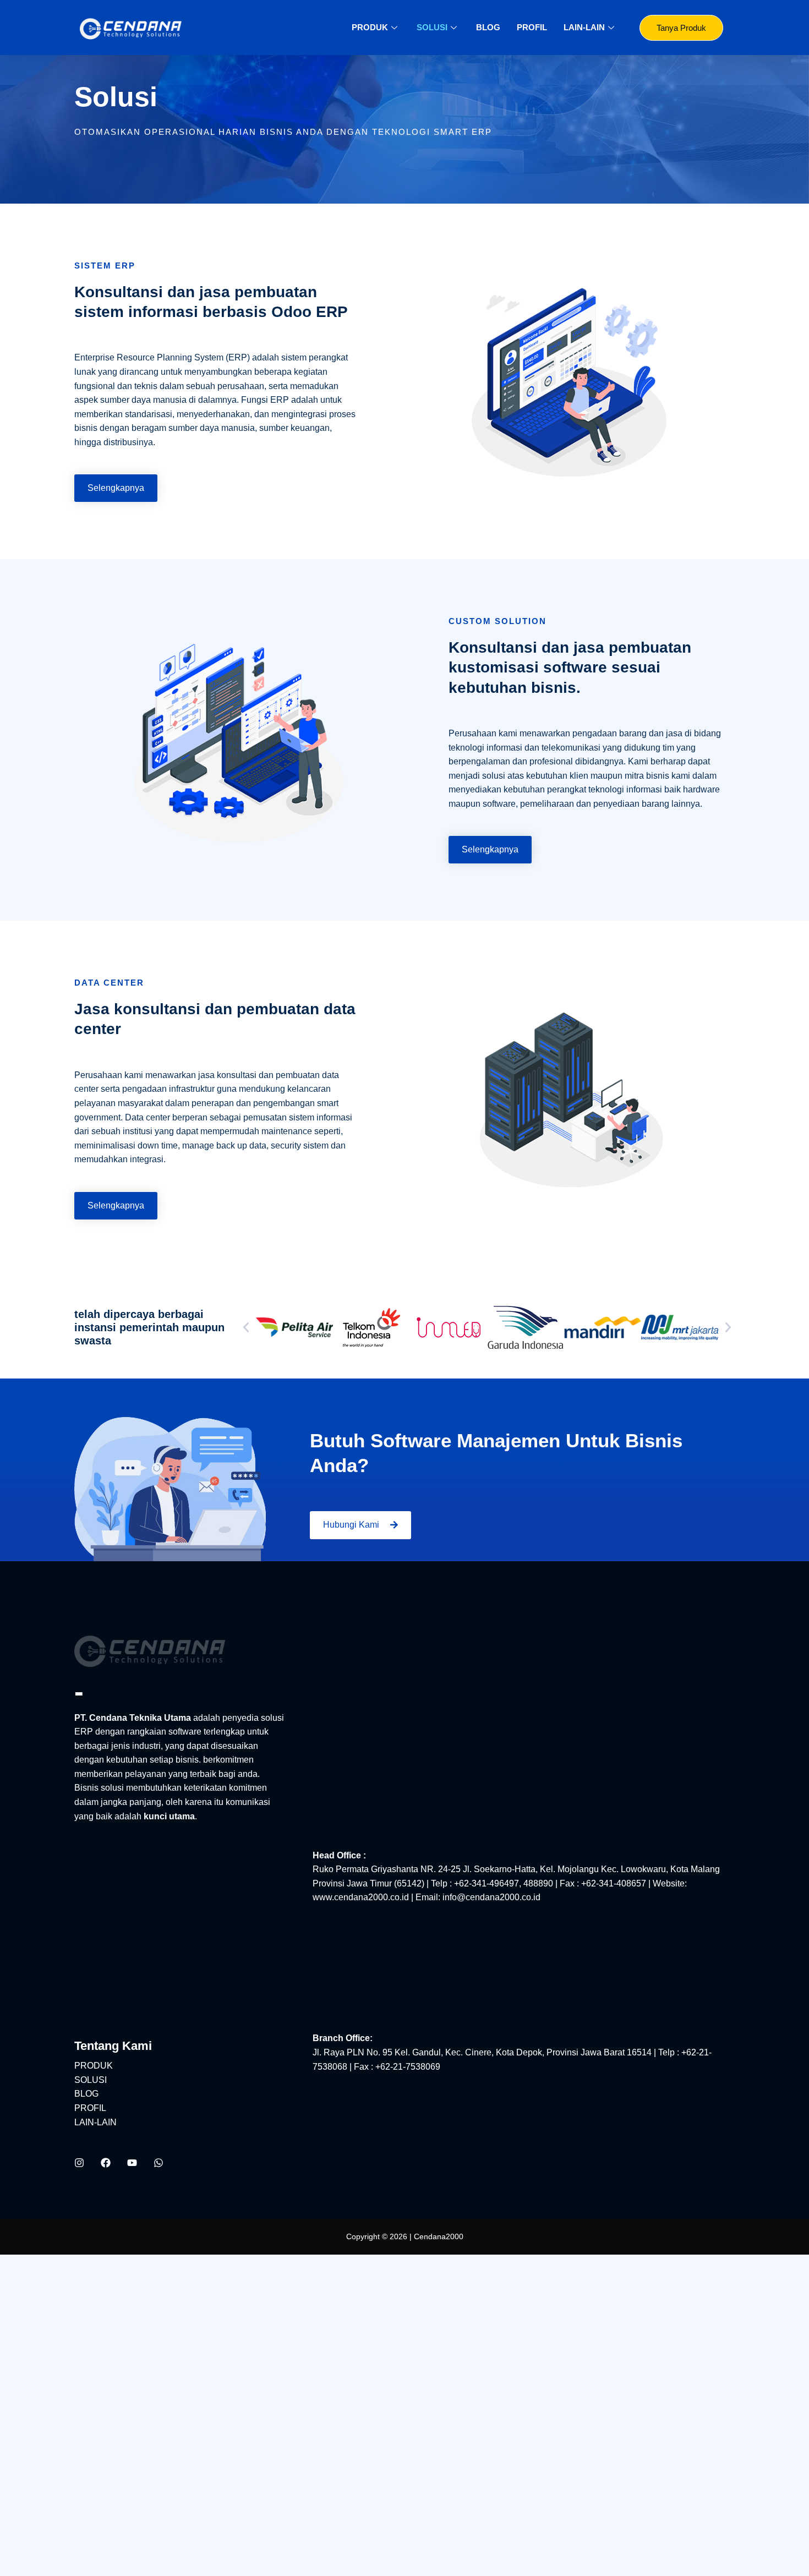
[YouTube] (132, 2163)
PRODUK (370, 27)
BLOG (488, 27)
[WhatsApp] (158, 2163)
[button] (246, 1327)
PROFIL (532, 27)
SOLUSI (432, 27)
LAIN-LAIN (584, 27)
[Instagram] (79, 2163)
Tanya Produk (681, 28)
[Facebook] (106, 2163)
